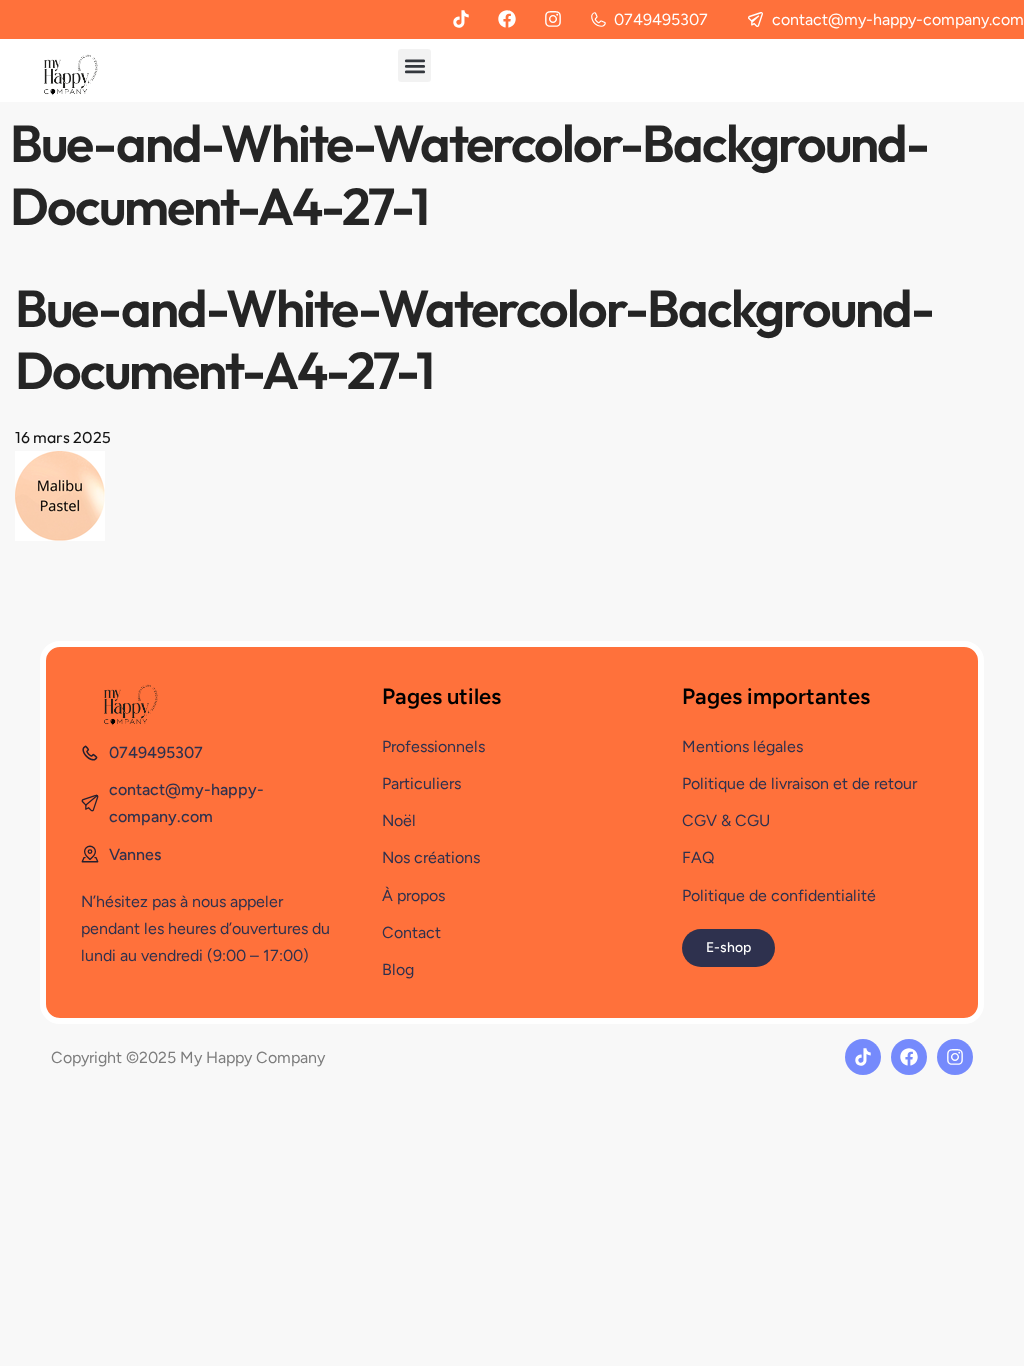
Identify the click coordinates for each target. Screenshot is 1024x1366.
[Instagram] (553, 19)
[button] (414, 65)
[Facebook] (507, 19)
